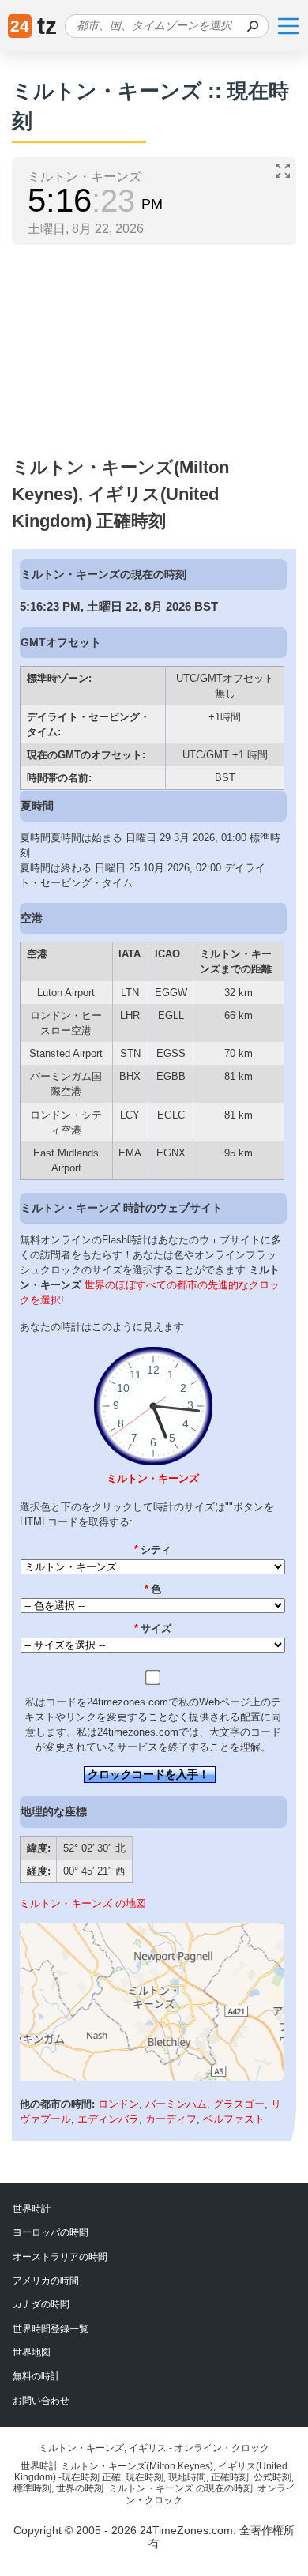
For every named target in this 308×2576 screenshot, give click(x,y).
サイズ (153, 1628)
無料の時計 (36, 2376)
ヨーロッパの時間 (51, 2232)
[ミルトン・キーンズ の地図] (152, 2077)
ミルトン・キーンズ (153, 1478)
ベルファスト (234, 2119)
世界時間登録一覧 (51, 2329)
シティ (153, 1549)
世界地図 (32, 2352)
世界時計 (32, 2209)
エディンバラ (108, 2119)
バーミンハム (176, 2104)
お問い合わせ (41, 2401)
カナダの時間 (41, 2304)
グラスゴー (239, 2104)
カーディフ (171, 2119)
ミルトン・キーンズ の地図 (83, 1903)
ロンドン (118, 2104)
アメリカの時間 (46, 2281)
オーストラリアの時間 (60, 2257)
